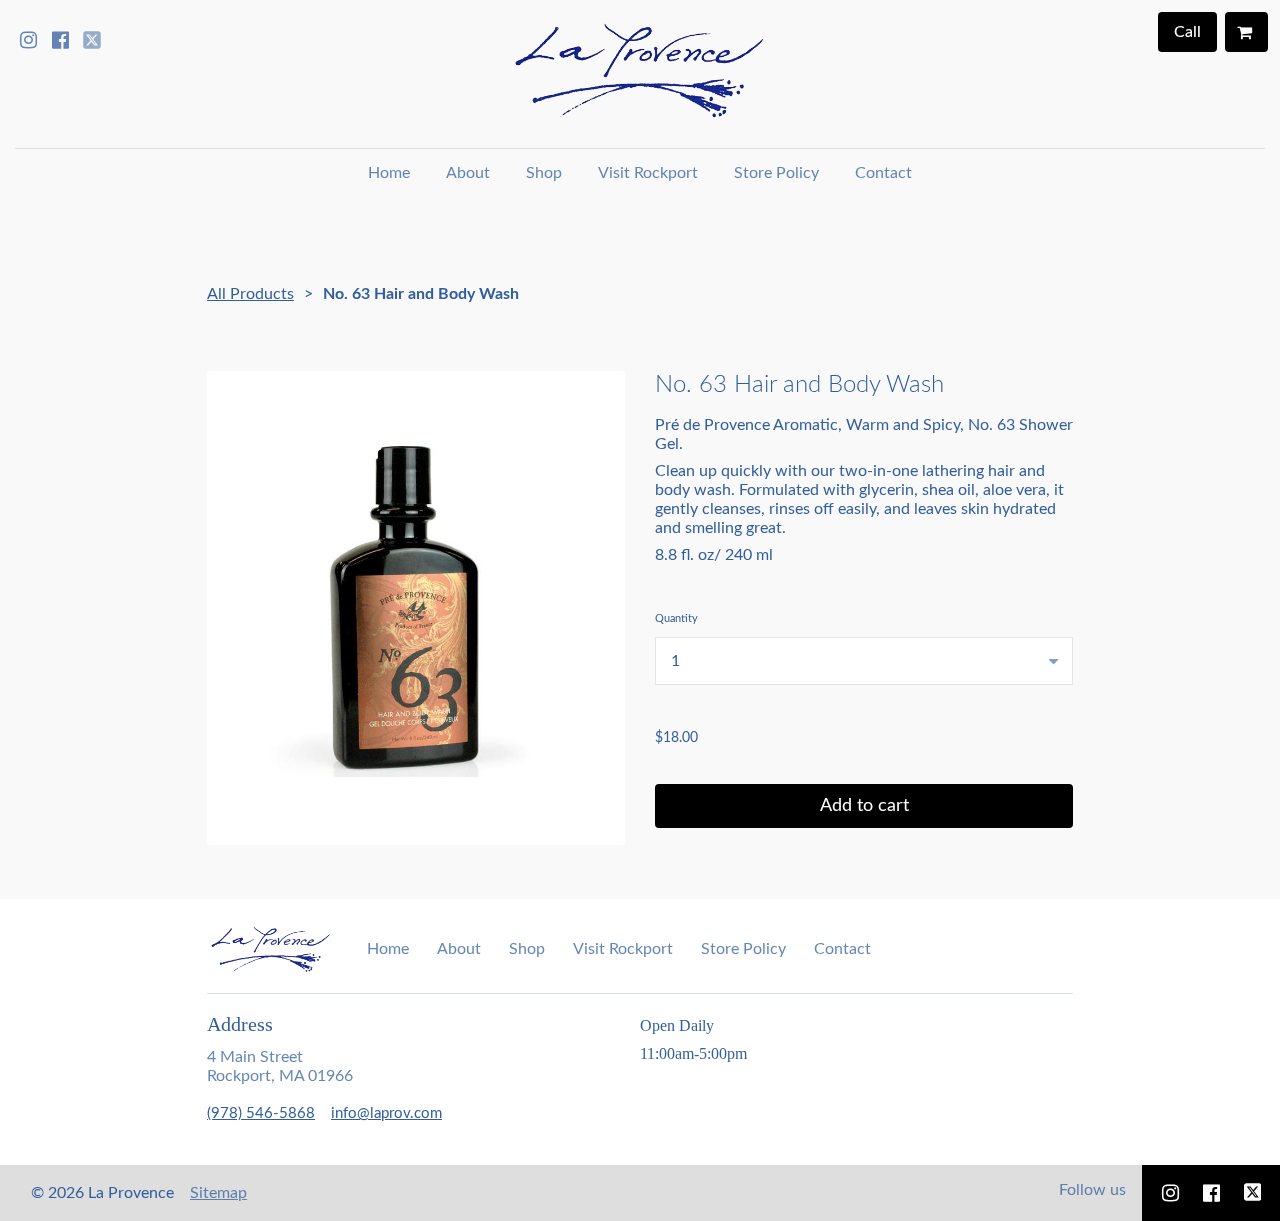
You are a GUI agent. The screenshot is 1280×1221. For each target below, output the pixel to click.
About (468, 173)
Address (240, 1024)
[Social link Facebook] (60, 40)
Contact (883, 173)
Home (389, 173)
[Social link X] (92, 40)
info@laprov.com (386, 1113)
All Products (250, 294)
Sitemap (218, 1193)
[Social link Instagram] (28, 40)
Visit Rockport (648, 173)
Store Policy (776, 173)
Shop (544, 173)
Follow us (1092, 1190)
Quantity (676, 618)
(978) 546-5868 (261, 1113)
